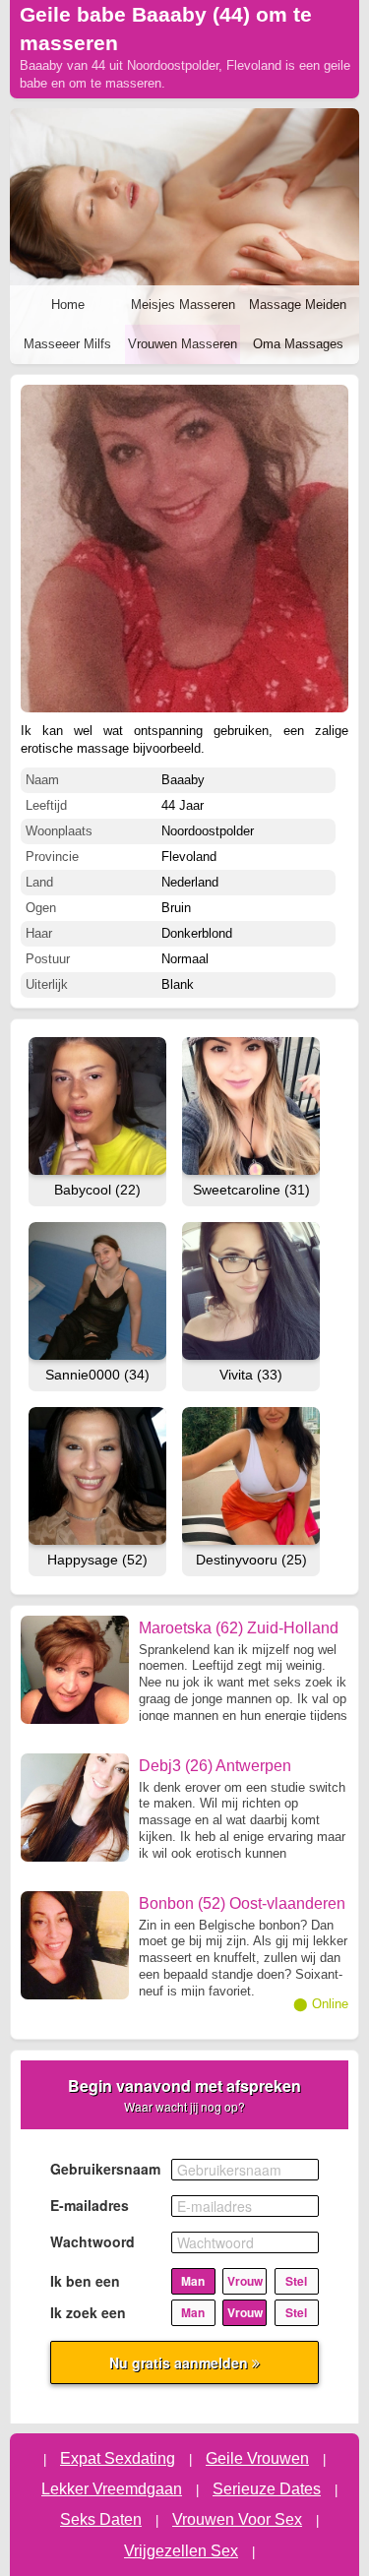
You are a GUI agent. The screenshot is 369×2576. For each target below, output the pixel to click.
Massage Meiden (298, 305)
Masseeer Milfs (67, 344)
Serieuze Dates (267, 2489)
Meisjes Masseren (183, 305)
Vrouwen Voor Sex (237, 2519)
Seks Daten (101, 2519)
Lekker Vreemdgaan (112, 2489)
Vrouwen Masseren (183, 344)
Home (68, 305)
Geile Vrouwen (257, 2458)
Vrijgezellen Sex (181, 2551)
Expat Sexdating (118, 2458)
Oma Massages (298, 344)
